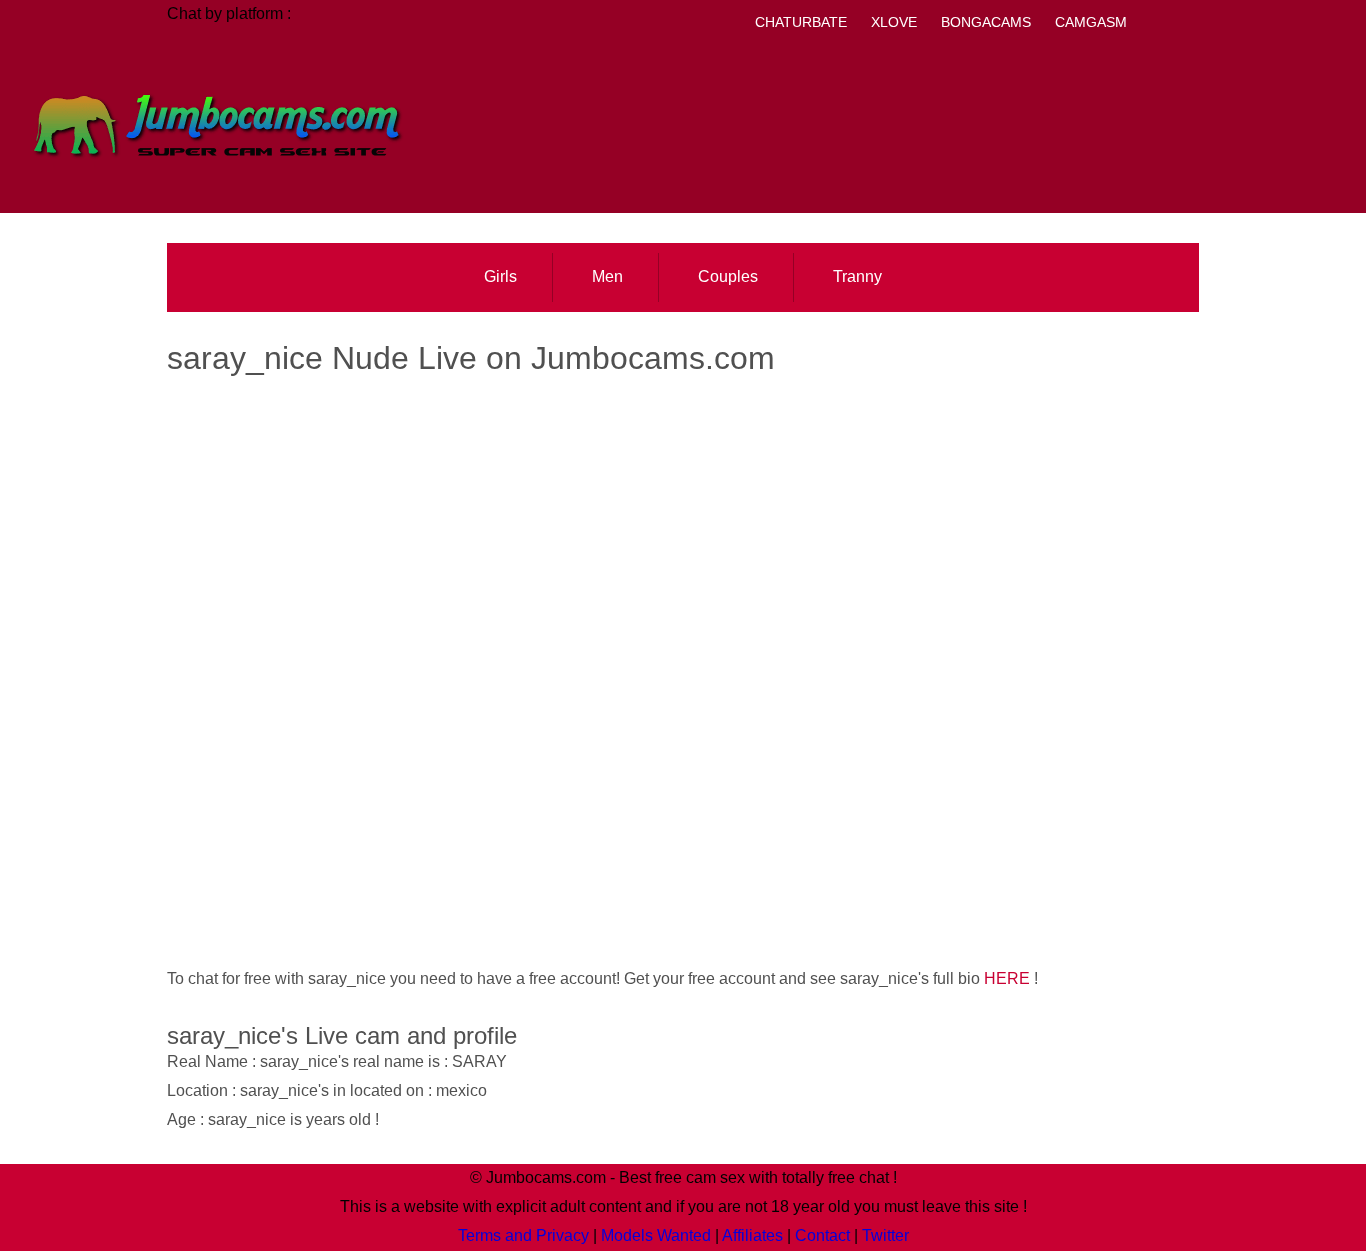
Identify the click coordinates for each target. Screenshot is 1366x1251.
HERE (1007, 978)
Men (607, 276)
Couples (728, 276)
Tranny (857, 276)
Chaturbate (801, 22)
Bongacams (986, 22)
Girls (500, 276)
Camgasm (1091, 22)
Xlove (894, 22)
